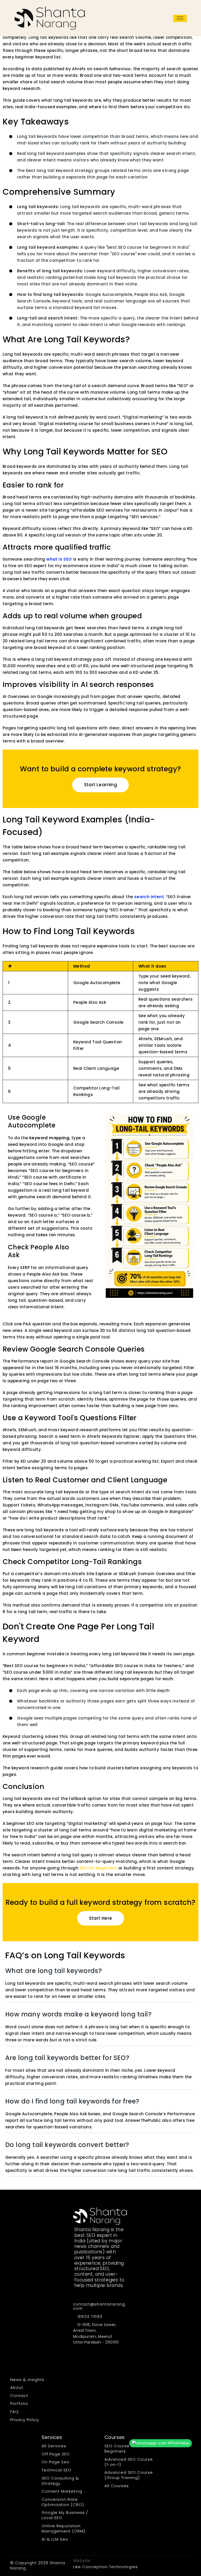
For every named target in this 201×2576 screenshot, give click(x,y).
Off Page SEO (56, 2454)
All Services (54, 2446)
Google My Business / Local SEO (65, 2515)
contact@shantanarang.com (100, 2306)
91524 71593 (89, 2317)
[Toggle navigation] (180, 18)
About (17, 2387)
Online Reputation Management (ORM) (63, 2528)
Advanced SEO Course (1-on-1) (129, 2462)
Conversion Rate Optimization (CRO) (63, 2502)
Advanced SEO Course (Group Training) (129, 2475)
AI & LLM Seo (55, 2539)
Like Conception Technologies (105, 2567)
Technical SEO (57, 2470)
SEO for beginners (98, 1868)
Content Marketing (62, 2491)
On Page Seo (56, 2462)
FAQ (14, 2412)
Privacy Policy (25, 2420)
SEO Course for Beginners (121, 2448)
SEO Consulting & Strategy (60, 2481)
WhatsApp (178, 2443)
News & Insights (27, 2380)
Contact (19, 2396)
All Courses (117, 2486)
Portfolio (19, 2403)
